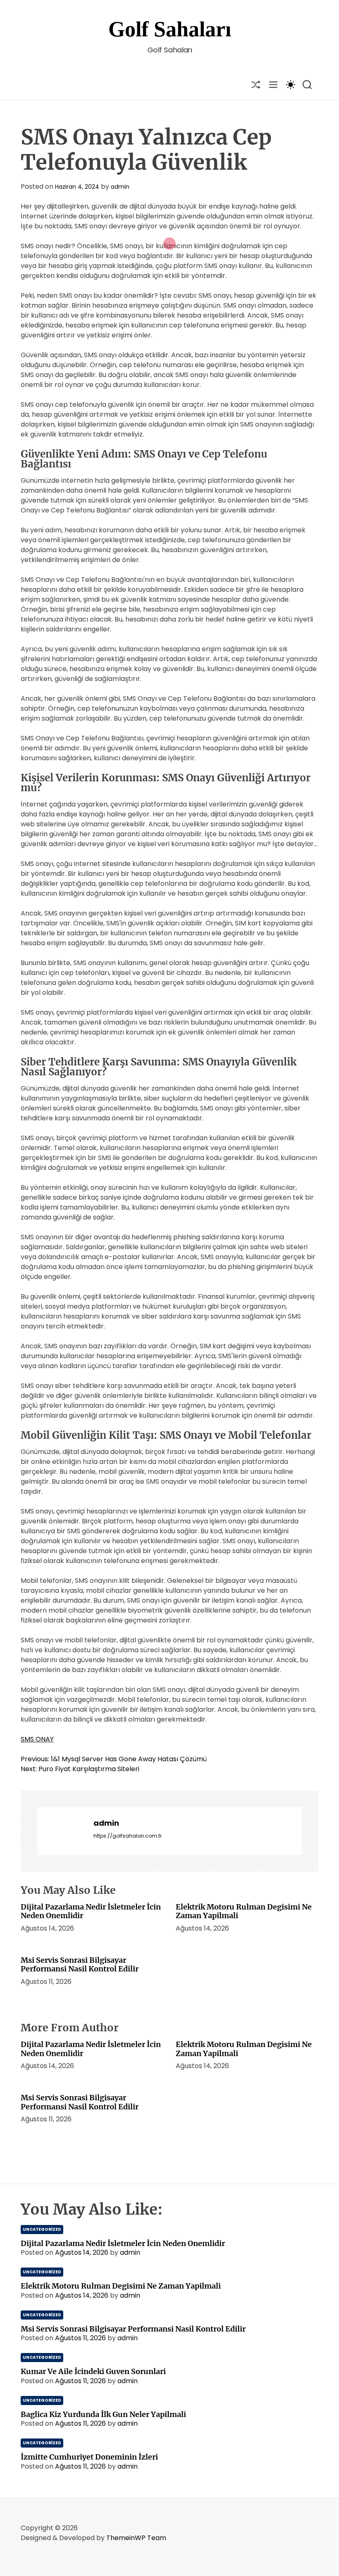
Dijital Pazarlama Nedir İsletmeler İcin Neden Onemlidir (91, 1911)
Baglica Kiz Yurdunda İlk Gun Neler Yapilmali (103, 2414)
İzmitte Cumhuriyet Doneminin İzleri (89, 2457)
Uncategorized (42, 2229)
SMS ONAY (37, 1739)
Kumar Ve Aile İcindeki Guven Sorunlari (93, 2371)
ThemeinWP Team (136, 2538)
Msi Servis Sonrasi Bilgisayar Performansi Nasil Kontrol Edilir (80, 1965)
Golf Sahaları (170, 29)
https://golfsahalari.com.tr (128, 1836)
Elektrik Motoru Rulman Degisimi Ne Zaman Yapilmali (244, 1911)
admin (120, 187)
